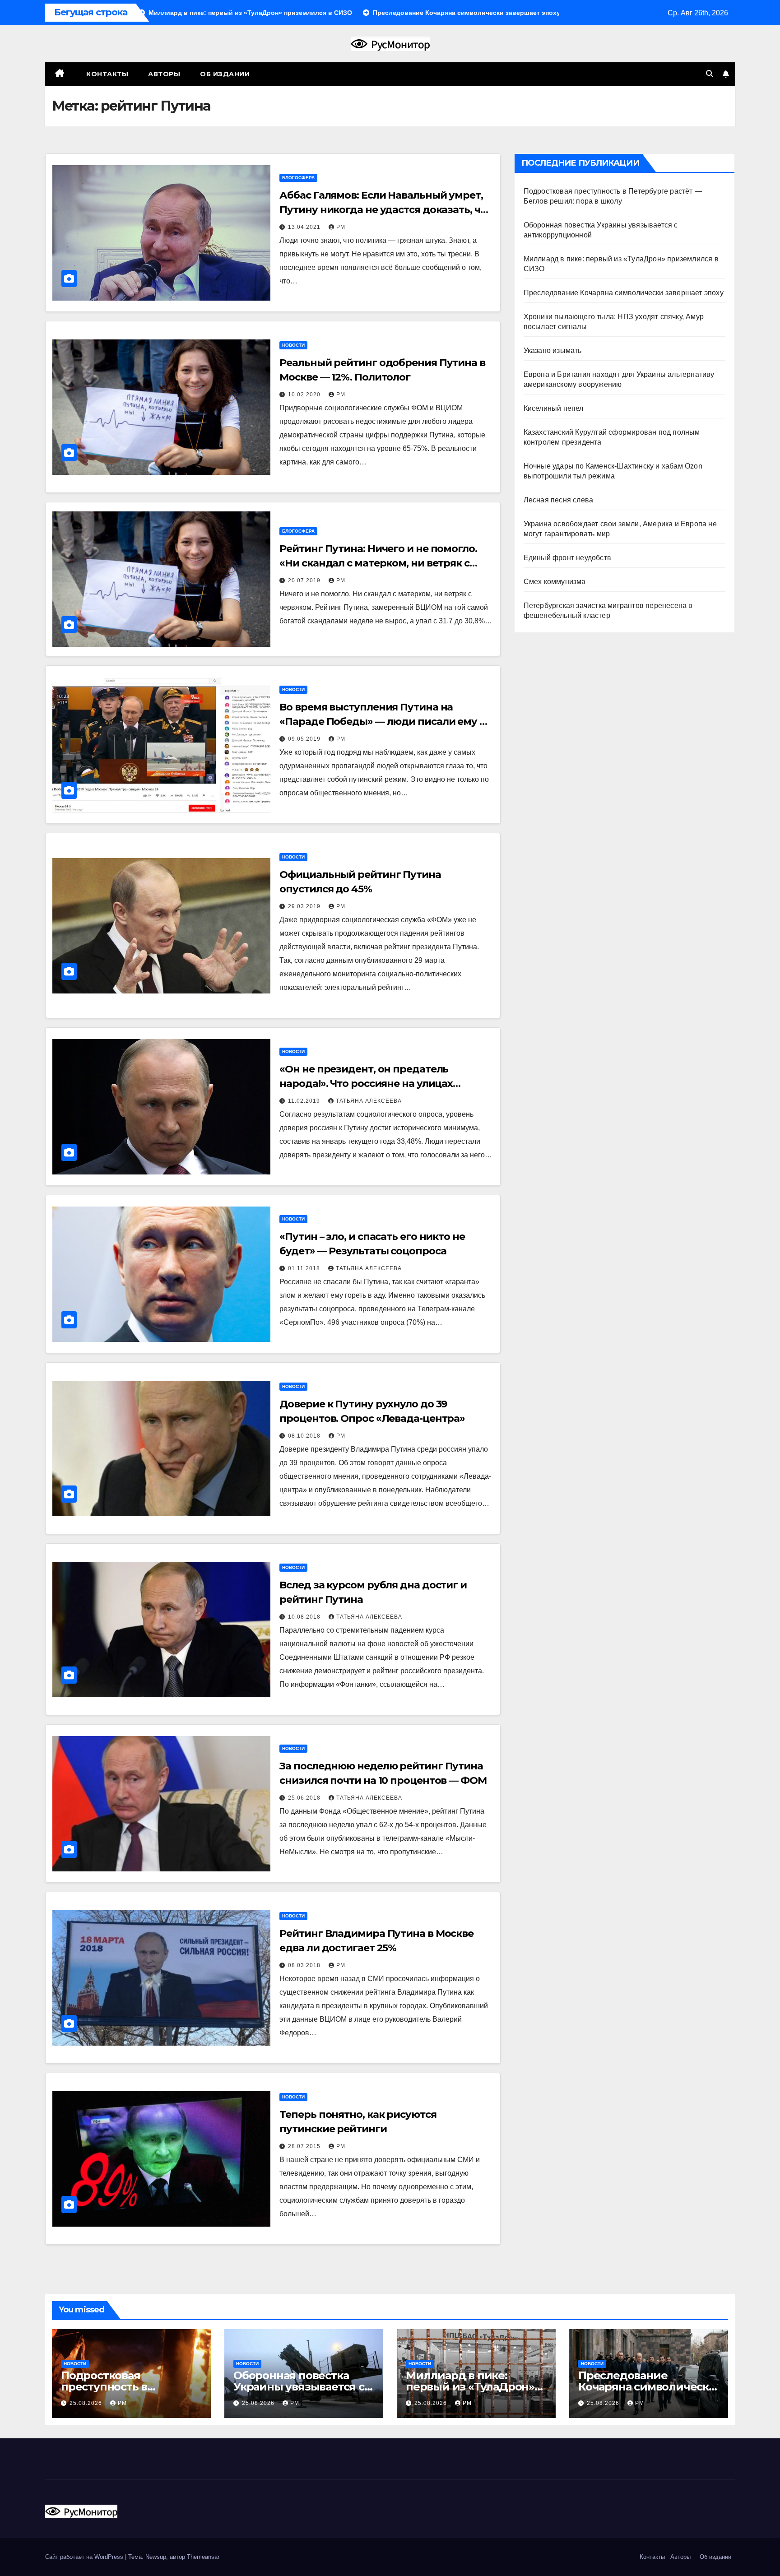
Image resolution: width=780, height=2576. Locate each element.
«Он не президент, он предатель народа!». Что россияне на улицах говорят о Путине (366, 1084)
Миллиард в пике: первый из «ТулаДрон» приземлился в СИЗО (470, 2387)
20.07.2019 (305, 580)
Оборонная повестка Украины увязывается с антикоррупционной (299, 2387)
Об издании (225, 74)
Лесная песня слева (559, 500)
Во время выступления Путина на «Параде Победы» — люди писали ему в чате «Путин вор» (382, 722)
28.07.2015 (305, 2146)
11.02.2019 (305, 1101)
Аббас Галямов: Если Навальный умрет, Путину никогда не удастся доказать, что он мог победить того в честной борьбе (385, 210)
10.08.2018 (305, 1617)
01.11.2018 (305, 1268)
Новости (293, 345)
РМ (341, 227)
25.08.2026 (87, 2403)
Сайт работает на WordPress (85, 2557)
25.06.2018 (305, 1798)
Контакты (107, 74)
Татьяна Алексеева (369, 1101)
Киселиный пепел (554, 408)
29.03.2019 (305, 906)
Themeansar (203, 2557)
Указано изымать (553, 350)
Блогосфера (298, 178)
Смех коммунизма (555, 582)
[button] (710, 74)
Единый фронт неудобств (567, 558)
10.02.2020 (305, 395)
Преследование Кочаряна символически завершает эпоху (624, 293)
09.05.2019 (305, 739)
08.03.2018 (305, 1965)
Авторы (164, 74)
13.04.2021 (305, 227)
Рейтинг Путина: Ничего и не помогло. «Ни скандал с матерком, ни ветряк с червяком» (378, 563)
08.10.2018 (305, 1436)
